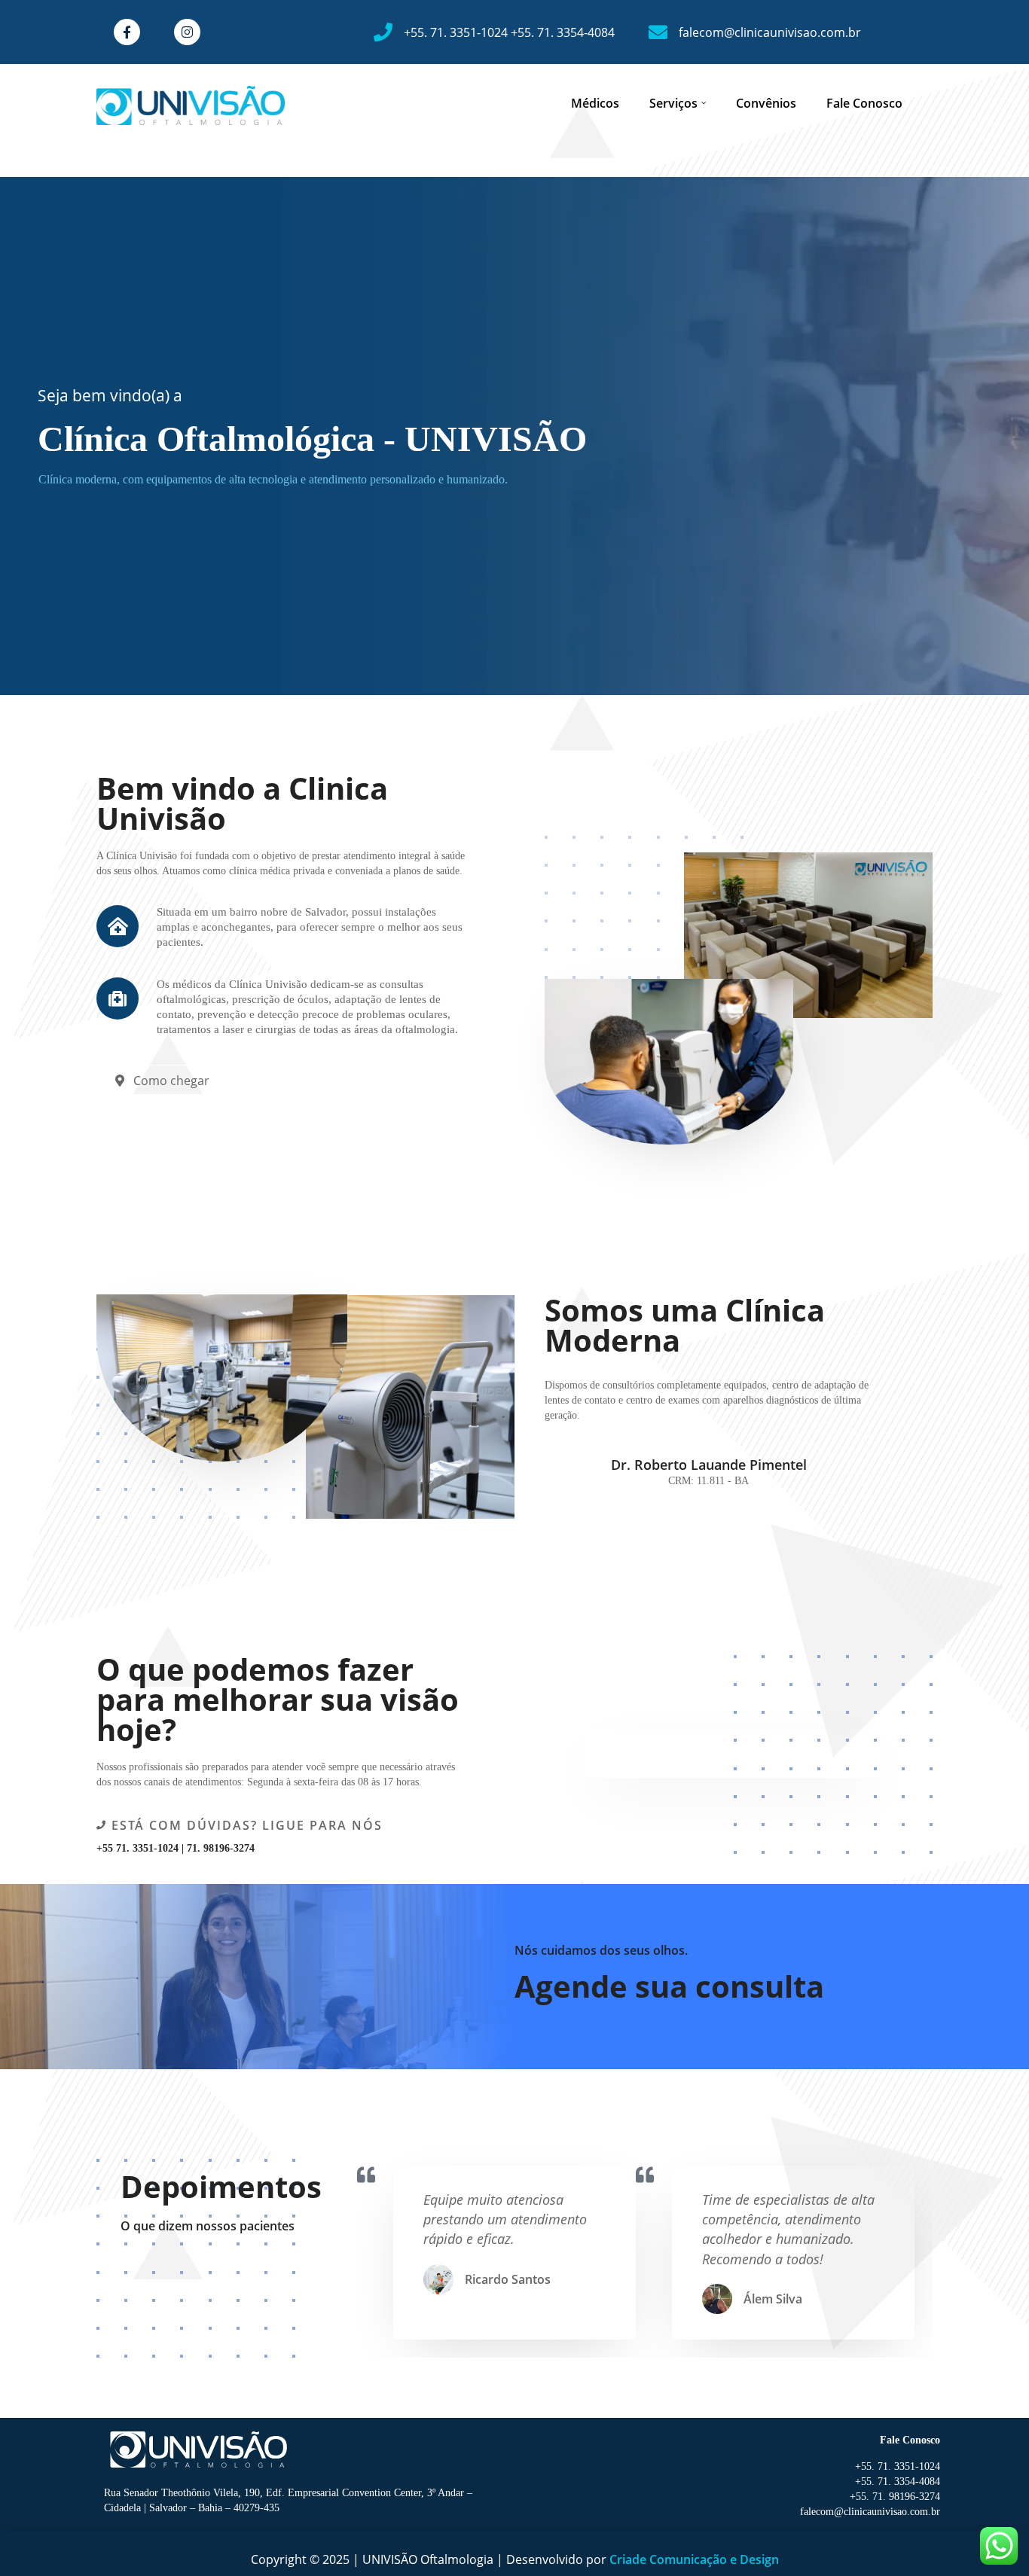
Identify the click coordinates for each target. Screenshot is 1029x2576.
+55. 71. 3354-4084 (563, 32)
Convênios (766, 103)
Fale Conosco (864, 103)
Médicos (595, 103)
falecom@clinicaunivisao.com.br (770, 32)
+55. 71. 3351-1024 (457, 32)
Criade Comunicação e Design (694, 2559)
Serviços (673, 103)
